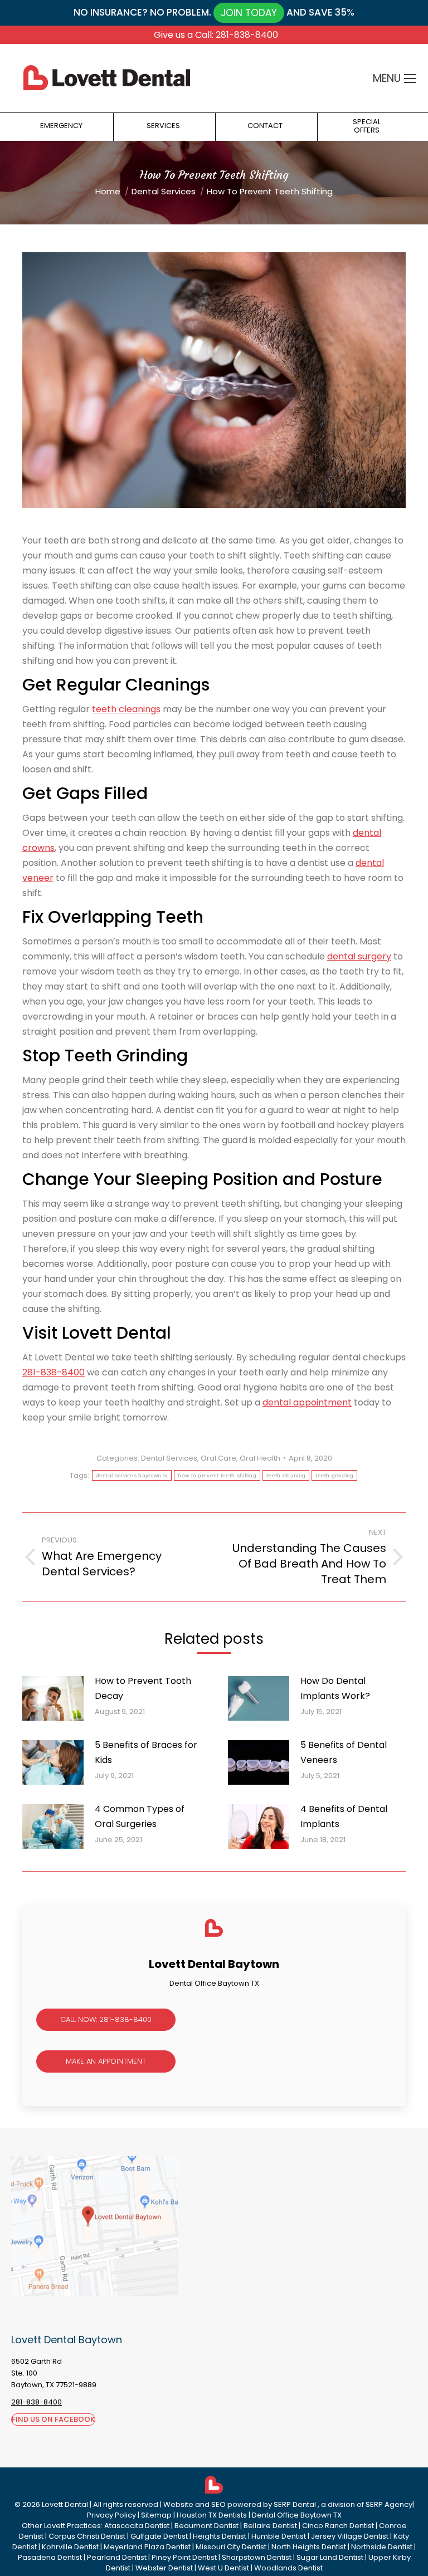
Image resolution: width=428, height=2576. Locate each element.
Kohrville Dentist (70, 2547)
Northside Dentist (382, 2547)
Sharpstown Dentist (257, 2557)
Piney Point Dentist (184, 2557)
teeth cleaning (286, 1475)
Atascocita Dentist (137, 2526)
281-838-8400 (53, 1372)
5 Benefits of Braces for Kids (146, 1752)
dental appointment (307, 1402)
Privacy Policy (111, 2515)
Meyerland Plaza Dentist (147, 2547)
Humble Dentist (279, 2536)
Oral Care (218, 1458)
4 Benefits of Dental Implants (344, 1816)
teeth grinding (334, 1475)
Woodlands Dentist (288, 2568)
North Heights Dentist (309, 2547)
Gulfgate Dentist (159, 2536)
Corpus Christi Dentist (87, 2536)
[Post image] (53, 1698)
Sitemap (156, 2515)
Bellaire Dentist (270, 2526)
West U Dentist (223, 2568)
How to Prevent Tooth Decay (143, 1688)
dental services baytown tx (132, 1475)
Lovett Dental (65, 2504)
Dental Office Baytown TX (297, 2515)
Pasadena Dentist (50, 2557)
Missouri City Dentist (231, 2547)
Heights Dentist (220, 2536)
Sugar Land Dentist (330, 2557)
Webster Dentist (164, 2568)
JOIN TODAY (249, 13)
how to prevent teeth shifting (217, 1475)
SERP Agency (389, 2504)
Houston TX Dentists (212, 2515)
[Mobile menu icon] (410, 79)
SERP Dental (296, 2504)
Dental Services (169, 1458)
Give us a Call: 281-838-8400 (216, 35)
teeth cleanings (126, 709)
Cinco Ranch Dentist (338, 2526)
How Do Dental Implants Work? (335, 1688)
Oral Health (260, 1458)
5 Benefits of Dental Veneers (344, 1752)
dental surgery (359, 956)
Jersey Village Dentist (350, 2536)
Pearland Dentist (117, 2557)
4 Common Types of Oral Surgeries (140, 1816)
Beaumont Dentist (206, 2526)
